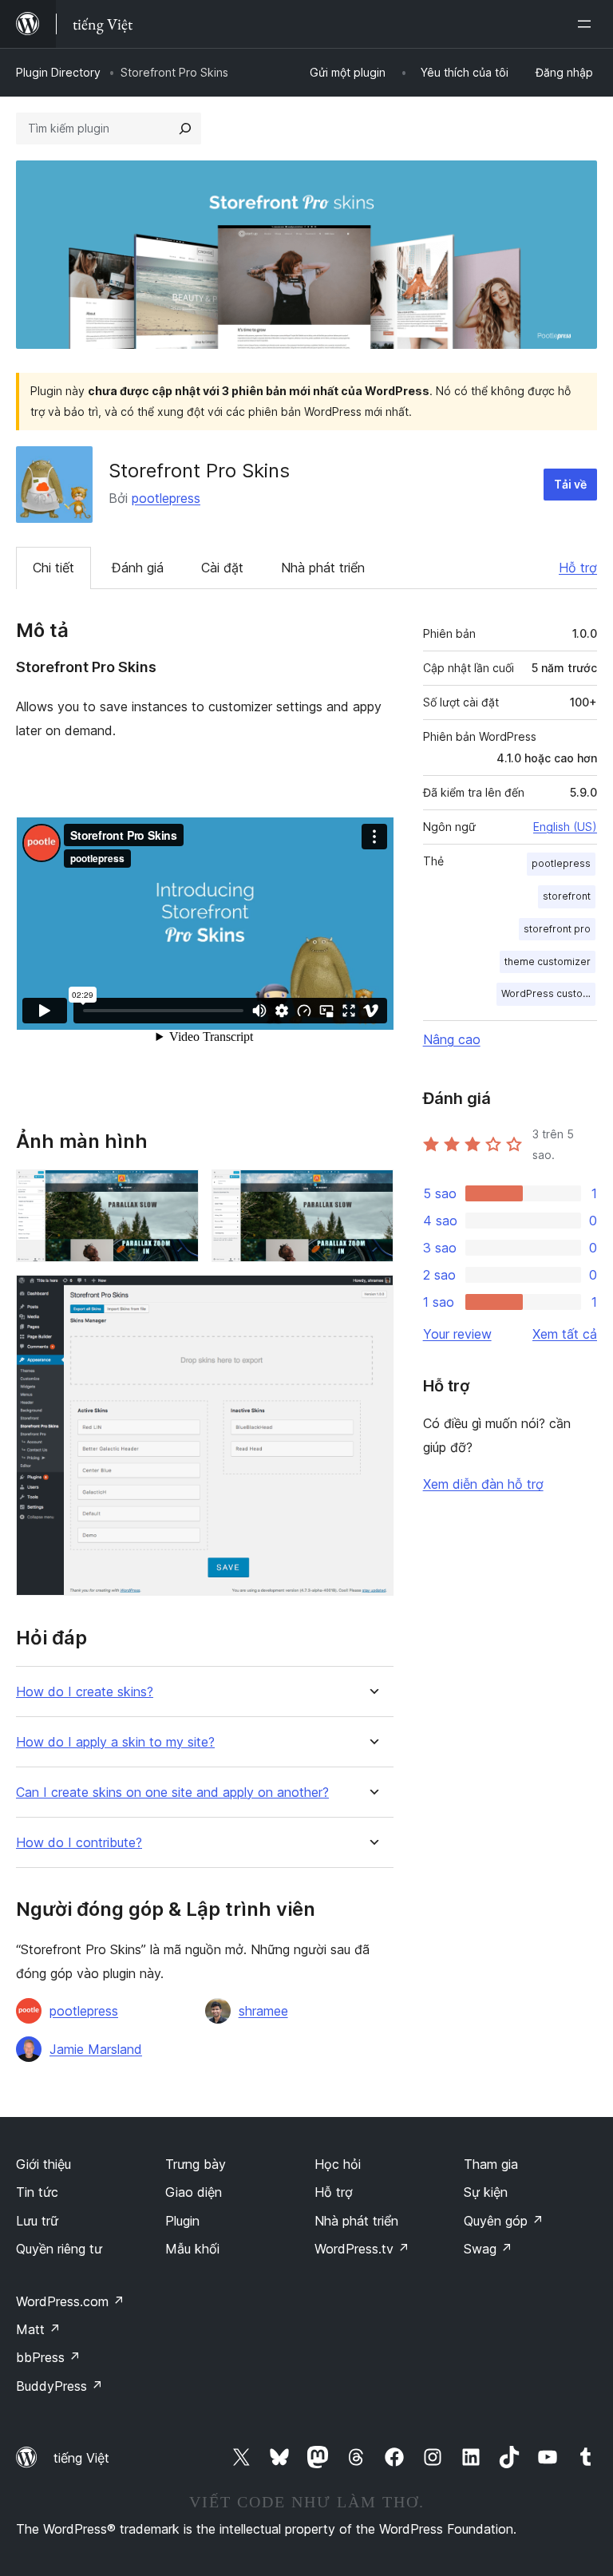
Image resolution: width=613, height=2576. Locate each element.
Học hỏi (338, 2164)
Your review (457, 1334)
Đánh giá (138, 568)
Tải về (570, 484)
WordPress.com (70, 2301)
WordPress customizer (548, 993)
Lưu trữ (37, 2221)
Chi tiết (53, 568)
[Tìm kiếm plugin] (185, 129)
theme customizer (548, 962)
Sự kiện (486, 2192)
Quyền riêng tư (59, 2249)
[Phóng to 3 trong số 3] (372, 1296)
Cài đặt (222, 568)
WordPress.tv (362, 2249)
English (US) (565, 827)
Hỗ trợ (578, 568)
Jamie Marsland (96, 2049)
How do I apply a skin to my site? (115, 1742)
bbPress (48, 2357)
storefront (567, 896)
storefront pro (557, 929)
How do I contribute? (79, 1843)
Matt (38, 2329)
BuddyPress (59, 2386)
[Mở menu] (587, 24)
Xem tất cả (565, 1334)
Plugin (182, 2221)
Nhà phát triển (323, 568)
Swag (488, 2249)
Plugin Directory (58, 72)
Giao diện (194, 2192)
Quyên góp (504, 2221)
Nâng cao (452, 1039)
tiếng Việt (81, 2458)
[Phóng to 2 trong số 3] (372, 1191)
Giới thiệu (44, 2164)
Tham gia (491, 2164)
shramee (263, 2011)
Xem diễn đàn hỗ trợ (483, 1484)
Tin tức (37, 2192)
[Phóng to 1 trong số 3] (177, 1191)
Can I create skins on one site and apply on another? (172, 1793)
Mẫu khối (192, 2249)
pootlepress (166, 498)
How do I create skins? (85, 1692)
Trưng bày (196, 2164)
